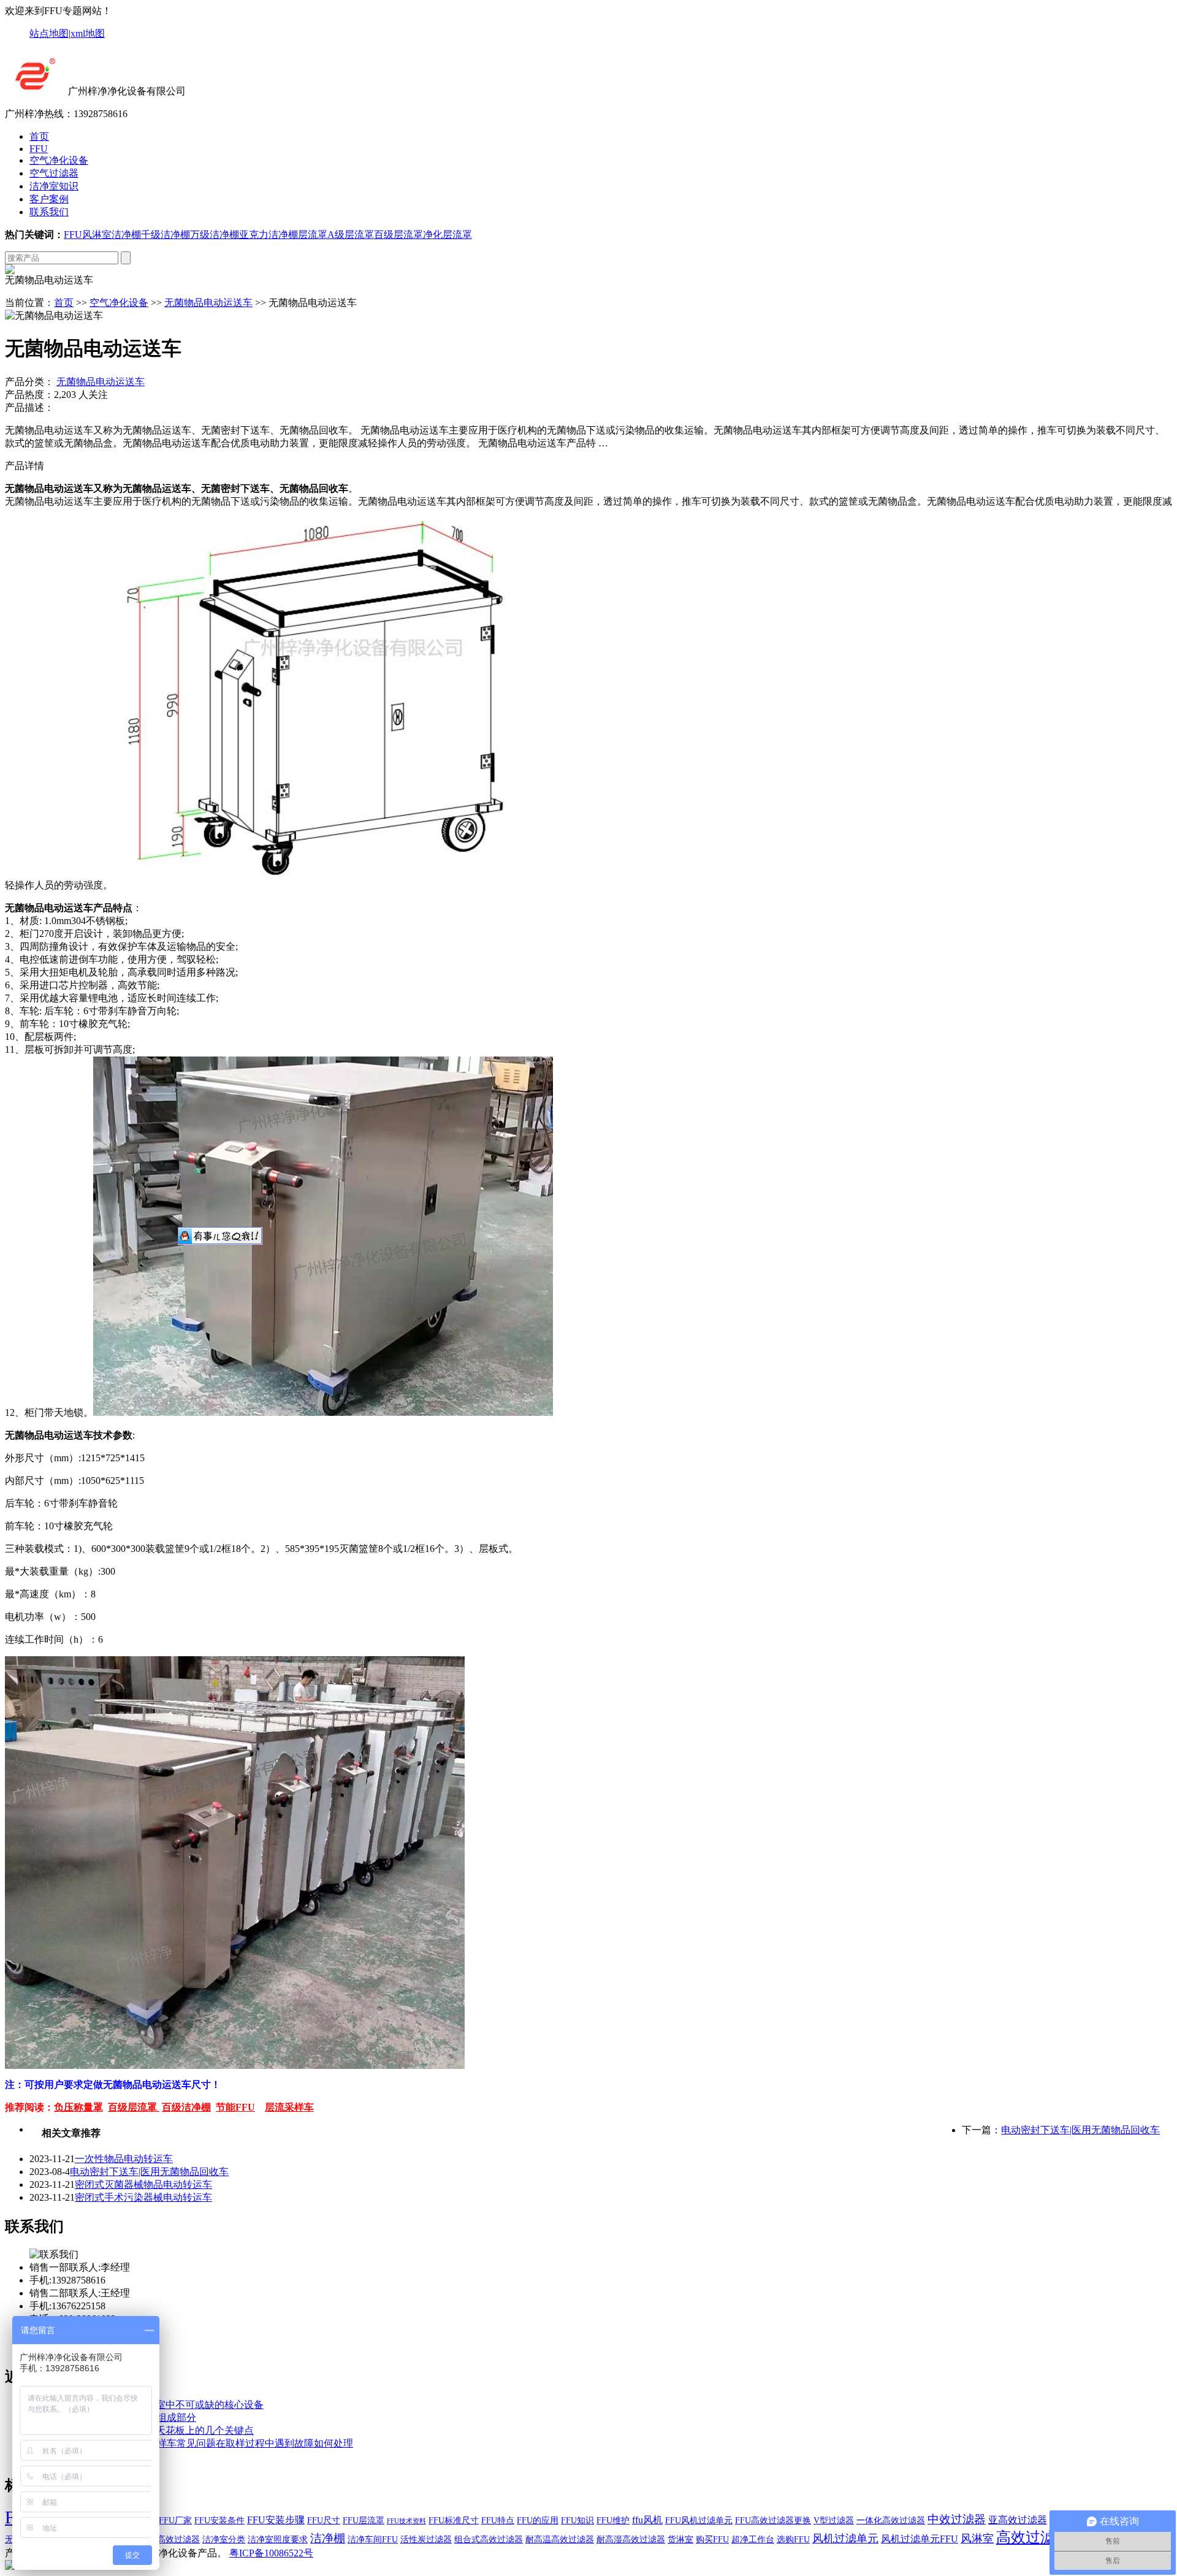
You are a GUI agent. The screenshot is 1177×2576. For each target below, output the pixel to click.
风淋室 (97, 235)
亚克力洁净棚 (269, 235)
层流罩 (313, 235)
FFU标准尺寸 (454, 2521)
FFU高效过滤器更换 (773, 2521)
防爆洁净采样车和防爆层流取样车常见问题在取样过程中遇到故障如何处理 (191, 2443)
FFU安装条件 (219, 2521)
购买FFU (712, 2540)
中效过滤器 (957, 2519)
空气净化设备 (59, 160)
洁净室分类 (224, 2540)
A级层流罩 (351, 235)
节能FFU (235, 2107)
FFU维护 (613, 2521)
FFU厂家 (175, 2521)
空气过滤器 (54, 173)
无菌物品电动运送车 (208, 303)
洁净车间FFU (373, 2540)
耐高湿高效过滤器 (631, 2540)
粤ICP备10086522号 (271, 2553)
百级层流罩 (398, 235)
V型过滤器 (834, 2521)
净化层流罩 (448, 235)
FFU (39, 149)
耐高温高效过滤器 (560, 2540)
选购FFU (793, 2540)
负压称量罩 (78, 2107)
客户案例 (49, 199)
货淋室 (680, 2540)
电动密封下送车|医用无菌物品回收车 (1080, 2130)
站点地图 (49, 33)
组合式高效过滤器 (489, 2540)
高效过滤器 (1033, 2537)
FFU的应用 (538, 2521)
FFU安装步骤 (276, 2520)
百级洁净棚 (186, 2107)
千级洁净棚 (166, 235)
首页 (39, 136)
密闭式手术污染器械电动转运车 (143, 2197)
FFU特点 (498, 2521)
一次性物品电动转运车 (124, 2159)
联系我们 (49, 212)
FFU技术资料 (406, 2521)
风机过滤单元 (845, 2539)
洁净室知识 (54, 186)
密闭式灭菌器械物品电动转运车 (143, 2184)
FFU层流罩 (364, 2521)
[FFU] (35, 91)
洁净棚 (126, 235)
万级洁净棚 (215, 235)
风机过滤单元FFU (920, 2539)
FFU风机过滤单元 (699, 2521)
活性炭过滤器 (426, 2540)
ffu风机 (647, 2520)
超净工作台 (753, 2540)
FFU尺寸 (324, 2521)
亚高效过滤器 (1018, 2520)
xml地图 (88, 33)
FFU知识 (577, 2521)
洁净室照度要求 (278, 2540)
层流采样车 (289, 2107)
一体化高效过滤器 (891, 2521)
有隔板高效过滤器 (166, 2540)
